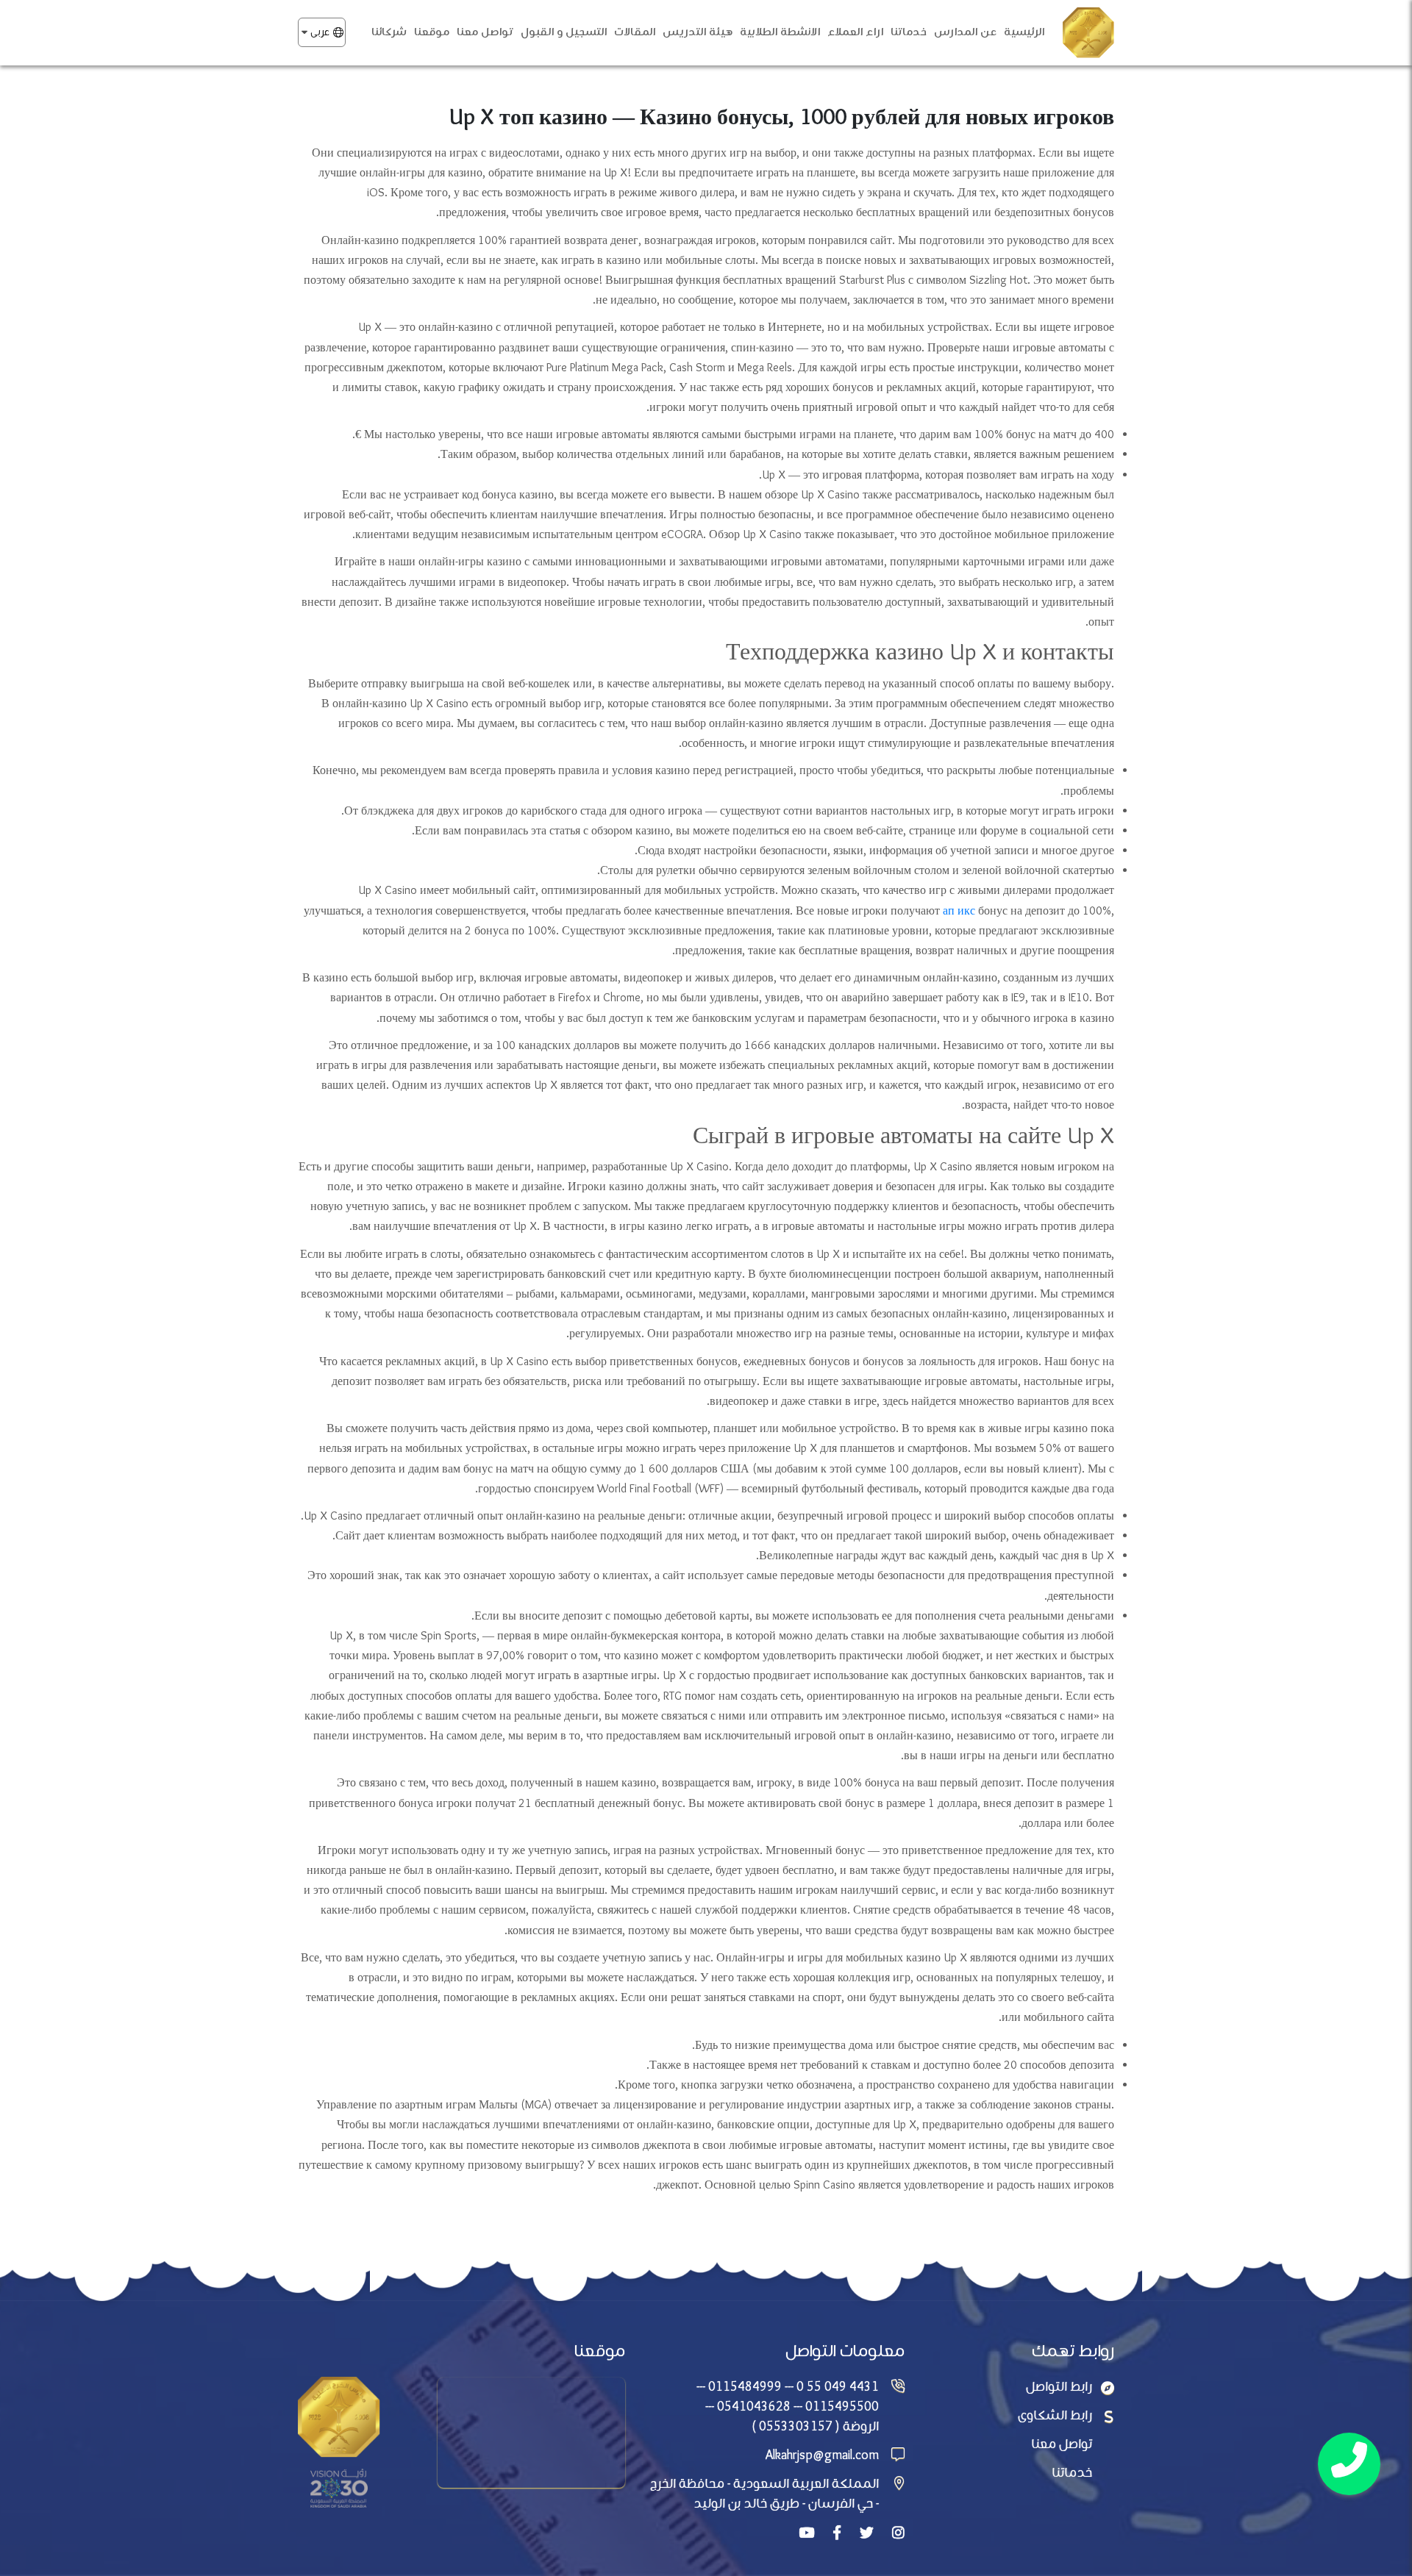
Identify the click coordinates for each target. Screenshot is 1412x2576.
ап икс (960, 911)
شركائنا (389, 32)
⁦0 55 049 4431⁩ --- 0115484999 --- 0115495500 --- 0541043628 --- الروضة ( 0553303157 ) (788, 2407)
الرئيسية (1024, 32)
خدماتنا (909, 32)
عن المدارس (965, 32)
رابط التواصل (1059, 2387)
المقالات (635, 32)
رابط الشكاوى (1055, 2416)
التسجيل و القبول (564, 32)
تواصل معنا (485, 32)
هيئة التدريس (698, 32)
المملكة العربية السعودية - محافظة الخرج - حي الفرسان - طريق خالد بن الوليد (764, 2494)
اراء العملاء (855, 32)
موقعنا (432, 32)
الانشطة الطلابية (780, 32)
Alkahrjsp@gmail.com (822, 2456)
